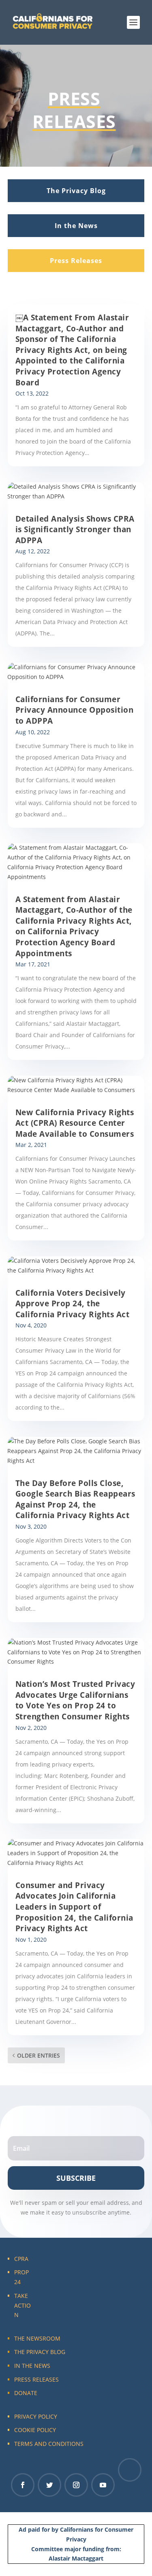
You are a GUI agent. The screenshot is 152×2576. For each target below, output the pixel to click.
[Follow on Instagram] (76, 2485)
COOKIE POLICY (35, 2430)
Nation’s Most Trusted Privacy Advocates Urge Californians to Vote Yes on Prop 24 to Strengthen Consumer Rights (75, 1700)
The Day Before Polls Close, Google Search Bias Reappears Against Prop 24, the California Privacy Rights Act (75, 1499)
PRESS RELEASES (36, 2379)
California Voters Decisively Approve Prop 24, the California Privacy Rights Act (73, 1304)
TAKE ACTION (22, 2305)
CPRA (21, 2259)
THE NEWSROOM (37, 2338)
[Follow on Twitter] (49, 2485)
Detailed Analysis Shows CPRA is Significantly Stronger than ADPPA (75, 530)
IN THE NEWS (32, 2366)
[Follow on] (130, 2470)
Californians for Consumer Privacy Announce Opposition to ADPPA (75, 710)
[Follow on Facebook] (23, 2485)
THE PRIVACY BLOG (40, 2352)
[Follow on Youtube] (103, 2485)
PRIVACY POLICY (36, 2416)
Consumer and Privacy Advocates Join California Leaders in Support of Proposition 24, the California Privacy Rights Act (74, 1907)
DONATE (26, 2393)
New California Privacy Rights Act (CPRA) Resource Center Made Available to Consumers (75, 1123)
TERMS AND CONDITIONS (49, 2444)
